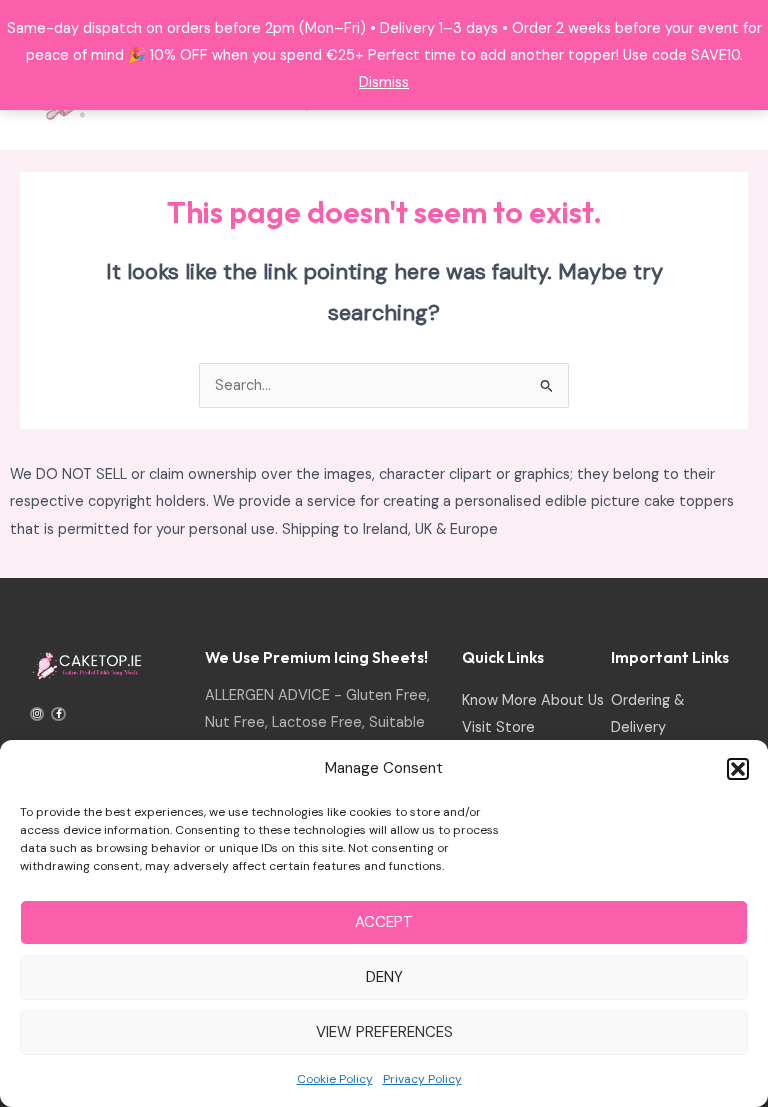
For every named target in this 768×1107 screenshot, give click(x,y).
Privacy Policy (422, 1079)
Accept (384, 922)
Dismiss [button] (384, 82)
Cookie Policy (335, 1079)
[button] (738, 769)
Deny (384, 977)
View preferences (384, 1032)
